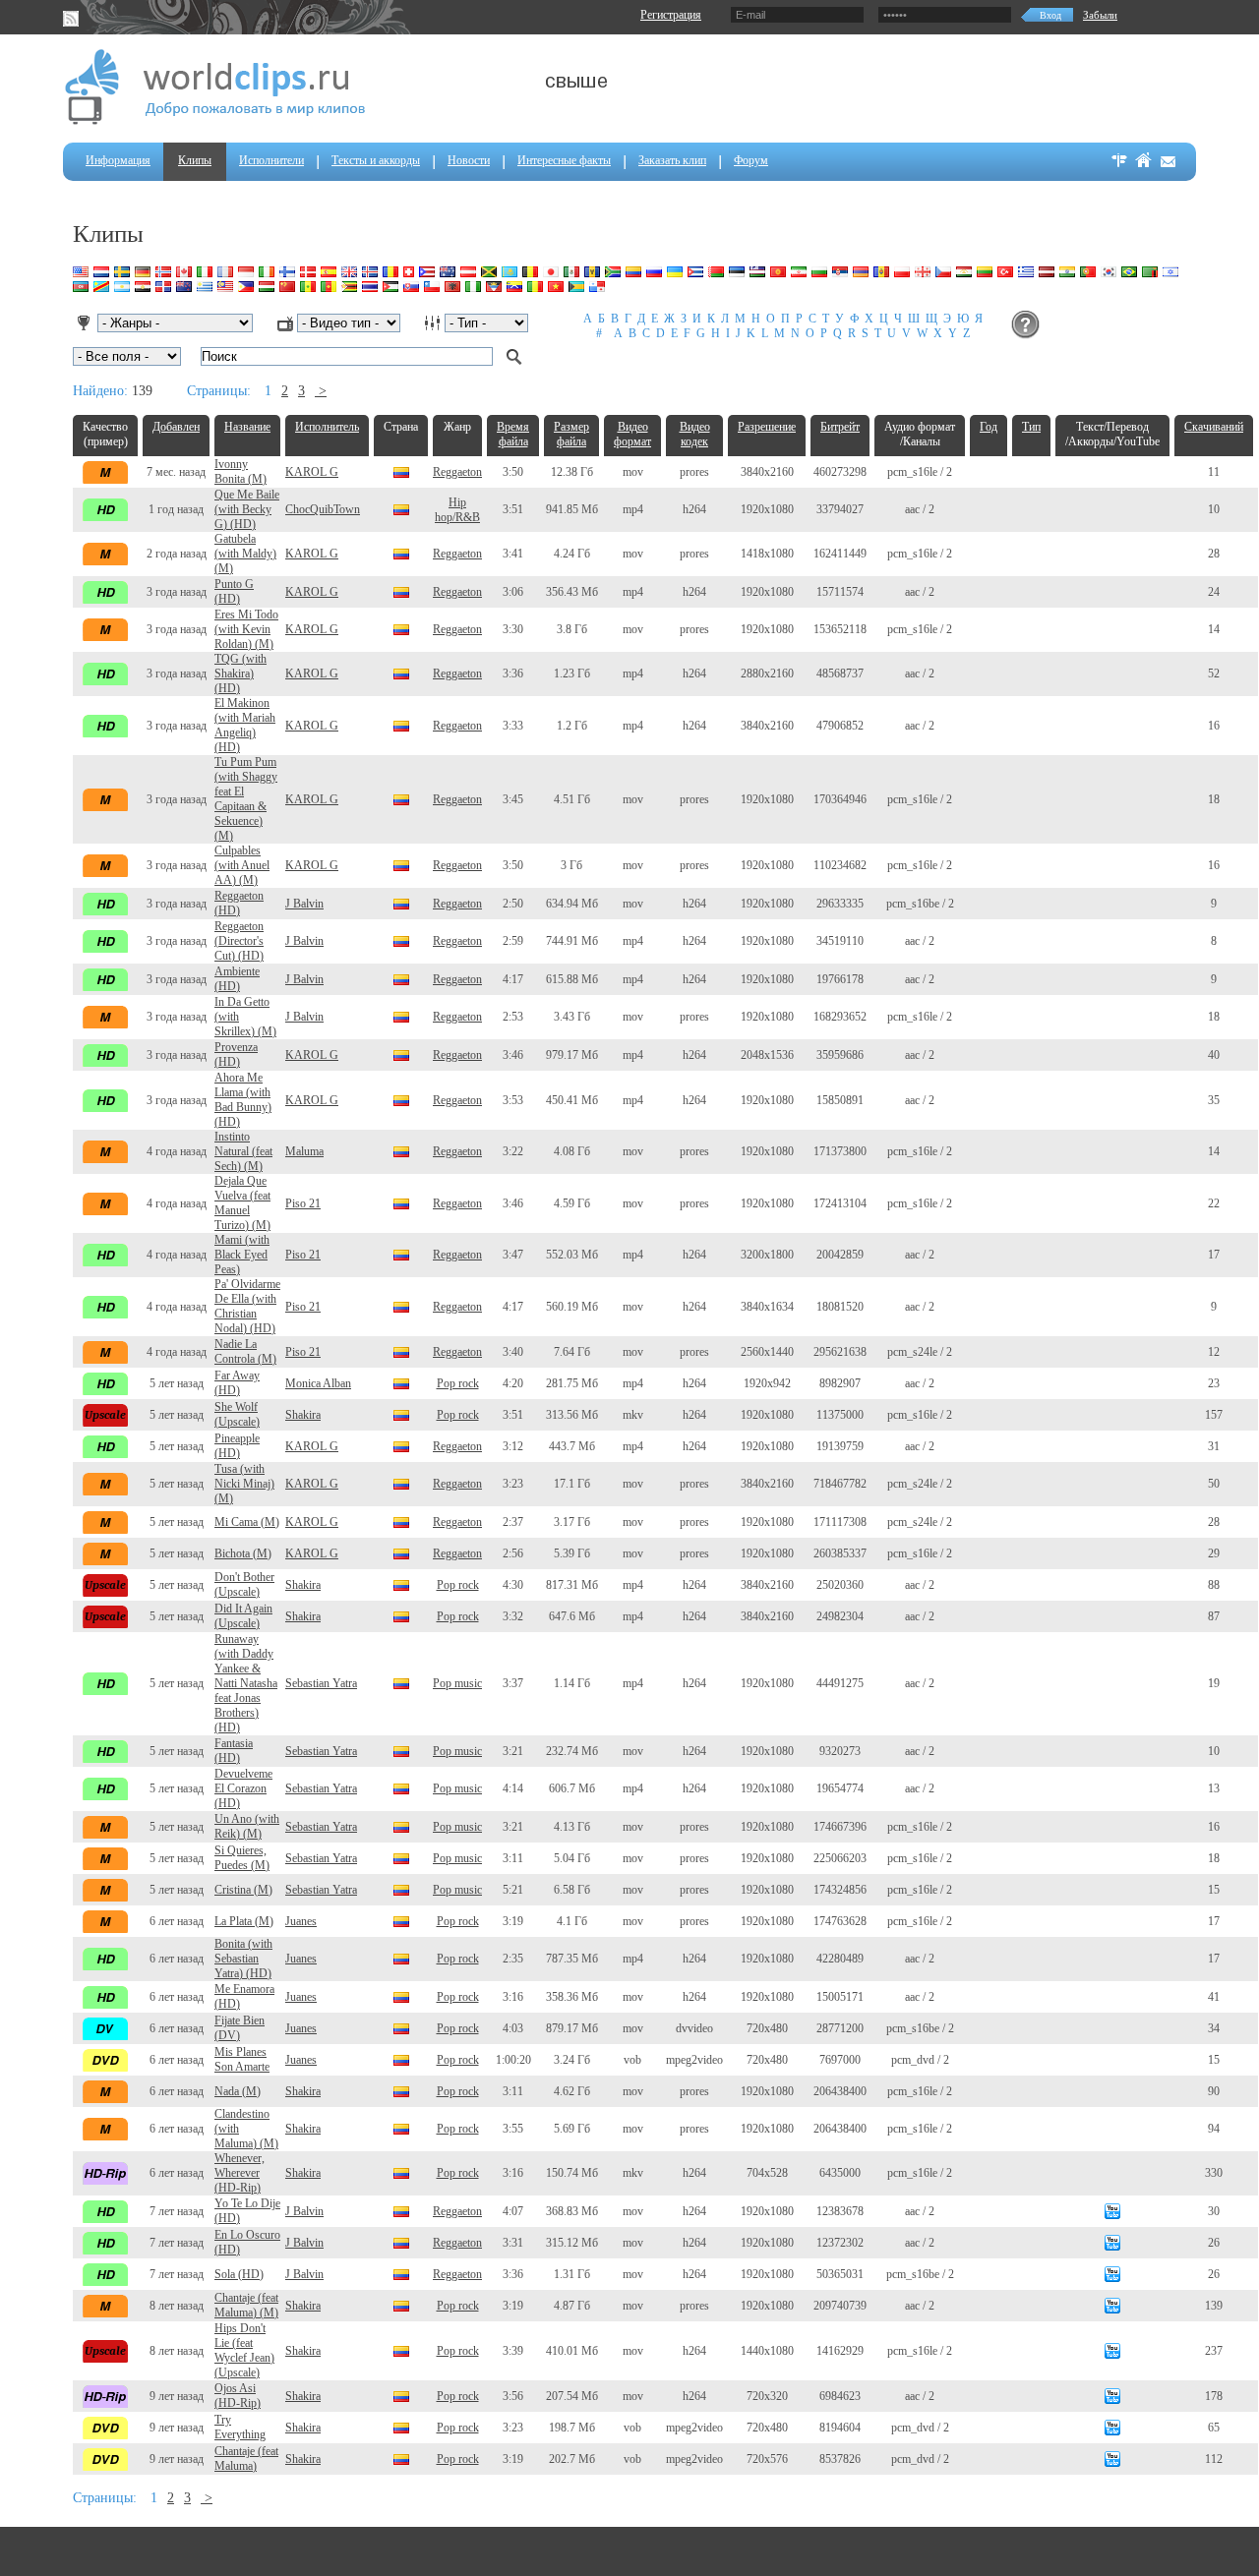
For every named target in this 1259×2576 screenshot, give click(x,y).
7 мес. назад (176, 472)
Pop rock (458, 1383)
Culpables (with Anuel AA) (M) (242, 865)
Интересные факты (564, 160)
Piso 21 (303, 1203)
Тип (1031, 427)
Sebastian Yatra (321, 1683)
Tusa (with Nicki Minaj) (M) (244, 1484)
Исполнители (271, 160)
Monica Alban (318, 1383)
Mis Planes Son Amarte (242, 2059)
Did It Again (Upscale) (243, 1616)
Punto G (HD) (234, 591)
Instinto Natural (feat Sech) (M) (243, 1151)
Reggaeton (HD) (239, 903)
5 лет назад (177, 1383)
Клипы (195, 160)
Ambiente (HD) (237, 979)
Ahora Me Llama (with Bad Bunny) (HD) (243, 1100)
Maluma (304, 1151)
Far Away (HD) (237, 1383)
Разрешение (767, 427)
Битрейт (840, 427)
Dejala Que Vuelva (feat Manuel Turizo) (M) (242, 1203)
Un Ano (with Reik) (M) (247, 1826)
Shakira (303, 1415)
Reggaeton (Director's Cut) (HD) (239, 941)
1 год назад (176, 509)
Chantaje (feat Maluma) (246, 2459)
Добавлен (176, 427)
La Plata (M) (244, 1921)
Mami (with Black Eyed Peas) (242, 1255)
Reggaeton (457, 472)
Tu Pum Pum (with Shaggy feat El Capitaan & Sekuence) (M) (246, 799)
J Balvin (304, 904)
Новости (469, 160)
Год (989, 427)
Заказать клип (672, 160)
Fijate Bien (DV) (240, 2028)
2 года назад (177, 554)
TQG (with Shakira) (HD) (240, 673)
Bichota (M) (243, 1553)
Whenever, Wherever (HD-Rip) (240, 2173)
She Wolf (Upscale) (237, 1414)
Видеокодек (695, 434)
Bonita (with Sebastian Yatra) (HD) (243, 1959)
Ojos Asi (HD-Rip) (238, 2396)
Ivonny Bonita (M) (240, 471)
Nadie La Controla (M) (245, 1351)
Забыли (1100, 15)
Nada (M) (238, 2091)
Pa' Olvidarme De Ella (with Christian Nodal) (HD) (247, 1306)
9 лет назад (177, 2396)
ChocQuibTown (323, 509)
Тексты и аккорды (376, 160)
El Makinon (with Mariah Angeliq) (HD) (245, 725)
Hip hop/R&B (457, 510)
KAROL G (312, 472)
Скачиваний (1214, 427)
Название (247, 427)
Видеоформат (632, 434)
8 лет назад (177, 2306)
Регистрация (671, 15)
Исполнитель (327, 427)
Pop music (457, 1683)
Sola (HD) (239, 2274)
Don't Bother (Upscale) (244, 1584)
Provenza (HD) (236, 1054)
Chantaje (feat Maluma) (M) (246, 2305)
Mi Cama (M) (247, 1522)
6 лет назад (177, 1921)
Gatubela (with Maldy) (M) (245, 554)
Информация (118, 160)
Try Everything (240, 2427)
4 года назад (177, 1151)
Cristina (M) (243, 1890)
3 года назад (177, 592)
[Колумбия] (401, 470)
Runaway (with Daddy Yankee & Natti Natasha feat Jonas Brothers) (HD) (246, 1683)
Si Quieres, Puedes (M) (242, 1858)
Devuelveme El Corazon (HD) (243, 1788)
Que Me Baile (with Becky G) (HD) (247, 509)
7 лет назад (177, 2211)
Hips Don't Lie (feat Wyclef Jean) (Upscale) (244, 2350)
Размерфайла (571, 434)
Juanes (301, 1921)
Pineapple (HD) (237, 1446)
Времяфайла (513, 434)
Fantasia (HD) (234, 1751)
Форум (751, 160)
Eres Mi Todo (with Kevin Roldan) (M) (246, 629)
